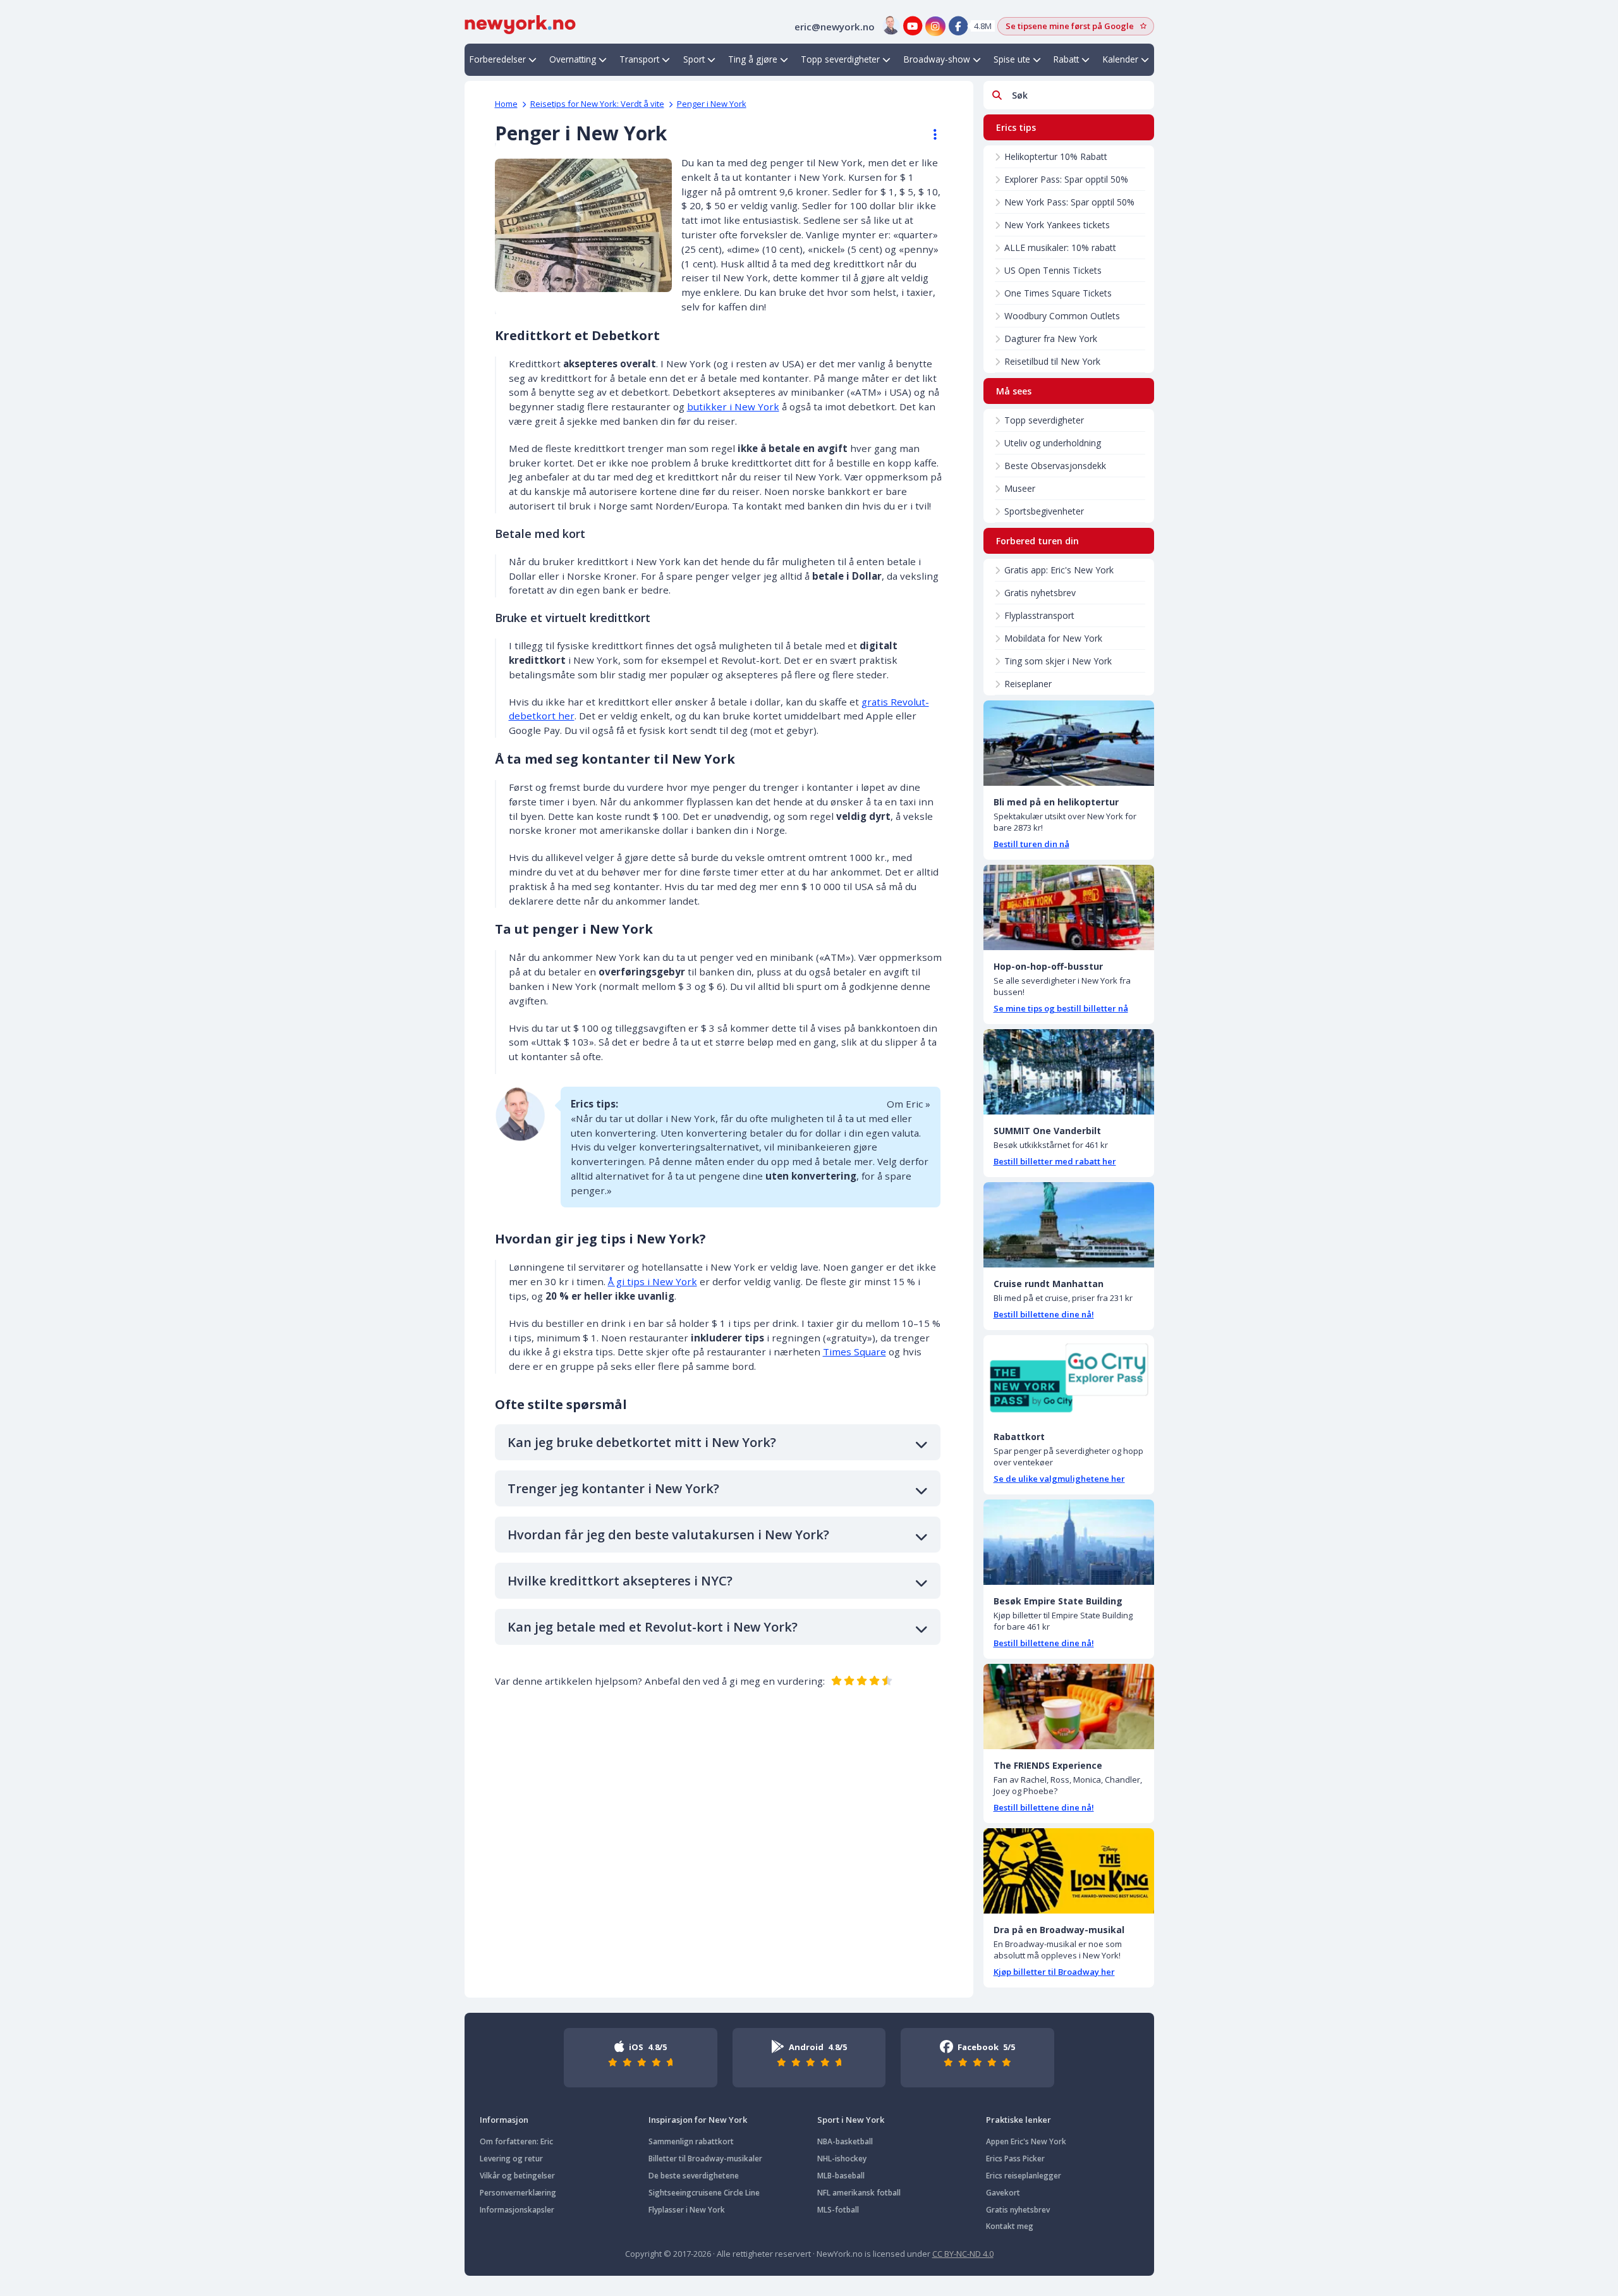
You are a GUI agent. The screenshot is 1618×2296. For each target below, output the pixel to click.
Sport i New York (851, 2120)
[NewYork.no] (520, 23)
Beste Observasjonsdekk (1055, 466)
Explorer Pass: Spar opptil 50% (1066, 179)
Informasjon (504, 2120)
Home (506, 104)
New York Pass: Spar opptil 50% (1069, 202)
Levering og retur (511, 2159)
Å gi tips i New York (653, 1281)
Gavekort (1003, 2193)
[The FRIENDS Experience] (1069, 1707)
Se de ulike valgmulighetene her (1059, 1479)
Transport (639, 59)
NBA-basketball (845, 2141)
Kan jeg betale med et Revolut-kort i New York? (653, 1627)
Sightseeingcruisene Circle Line (704, 2193)
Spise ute (1012, 59)
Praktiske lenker (1019, 2120)
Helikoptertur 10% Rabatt (1056, 156)
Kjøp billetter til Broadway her (1054, 1972)
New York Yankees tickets (1057, 225)
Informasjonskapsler (517, 2210)
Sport (694, 59)
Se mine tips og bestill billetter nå (1061, 1008)
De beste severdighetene (694, 2176)
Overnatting (573, 59)
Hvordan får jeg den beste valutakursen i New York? (668, 1535)
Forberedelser (498, 59)
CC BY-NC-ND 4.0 (963, 2254)
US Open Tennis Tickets (1053, 270)
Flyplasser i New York (687, 2210)
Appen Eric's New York (1026, 2141)
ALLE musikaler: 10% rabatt (1060, 247)
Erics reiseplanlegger (1024, 2176)
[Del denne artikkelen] (929, 135)
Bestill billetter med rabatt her (1055, 1161)
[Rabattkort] (1069, 1378)
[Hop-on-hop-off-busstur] (1069, 907)
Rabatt (1066, 59)
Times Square (855, 1352)
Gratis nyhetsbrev (1040, 593)
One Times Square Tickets (1058, 293)
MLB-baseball (841, 2176)
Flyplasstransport (1039, 615)
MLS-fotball (838, 2210)
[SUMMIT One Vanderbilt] (1069, 1072)
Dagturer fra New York (1051, 339)
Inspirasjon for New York (698, 2120)
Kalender (1121, 59)
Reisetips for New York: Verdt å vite (597, 104)
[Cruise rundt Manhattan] (1069, 1225)
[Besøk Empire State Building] (1069, 1542)
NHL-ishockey (842, 2159)
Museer (1020, 488)
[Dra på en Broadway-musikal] (1069, 1871)
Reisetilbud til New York (1052, 361)
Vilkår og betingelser (517, 2176)
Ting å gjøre (753, 59)
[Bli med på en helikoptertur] (1069, 743)
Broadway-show (937, 59)
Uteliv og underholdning (1053, 443)
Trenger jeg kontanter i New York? (613, 1488)
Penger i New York (712, 104)
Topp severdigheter (840, 59)
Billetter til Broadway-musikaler (705, 2159)
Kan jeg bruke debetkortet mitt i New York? (642, 1442)
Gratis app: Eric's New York (1059, 570)
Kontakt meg (1010, 2226)
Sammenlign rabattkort (691, 2141)
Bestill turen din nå (1031, 844)
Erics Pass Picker (1015, 2159)
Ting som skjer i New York (1058, 661)
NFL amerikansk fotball (859, 2193)
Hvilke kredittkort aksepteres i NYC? (620, 1581)
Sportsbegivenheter (1044, 511)
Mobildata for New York (1053, 638)
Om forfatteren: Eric (516, 2141)
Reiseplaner (1028, 684)
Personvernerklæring (518, 2193)
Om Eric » (909, 1104)
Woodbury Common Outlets (1062, 316)
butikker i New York (733, 406)
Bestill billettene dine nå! (1044, 1314)
